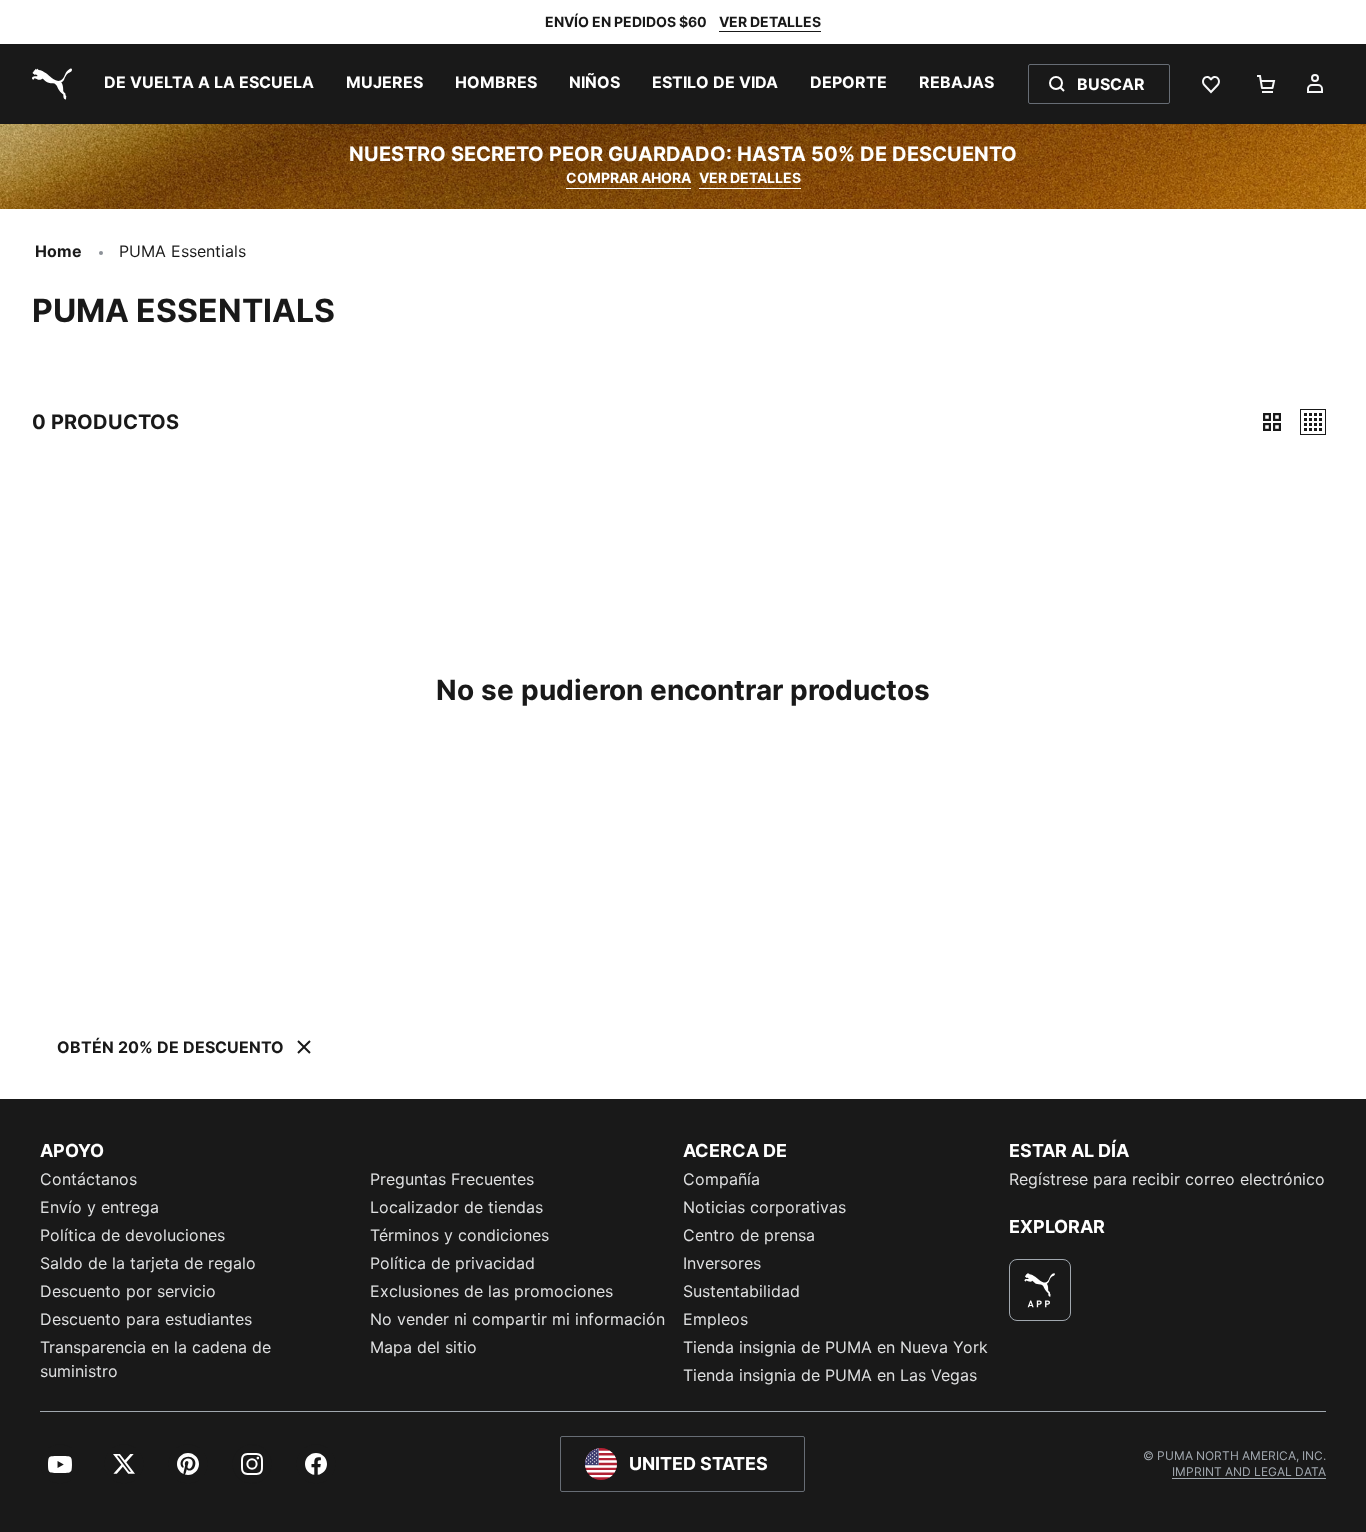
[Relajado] (1313, 422)
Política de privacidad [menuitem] (452, 1263)
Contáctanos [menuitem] (88, 1179)
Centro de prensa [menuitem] (749, 1235)
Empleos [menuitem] (715, 1319)
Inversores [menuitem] (722, 1263)
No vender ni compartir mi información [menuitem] (517, 1319)
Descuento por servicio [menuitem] (128, 1291)
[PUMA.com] (48, 84)
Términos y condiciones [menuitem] (459, 1235)
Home (58, 251)
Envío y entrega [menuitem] (99, 1207)
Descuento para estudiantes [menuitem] (146, 1319)
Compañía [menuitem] (721, 1179)
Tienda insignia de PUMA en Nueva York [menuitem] (835, 1347)
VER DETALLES (770, 21)
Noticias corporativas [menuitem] (764, 1207)
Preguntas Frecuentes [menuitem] (452, 1179)
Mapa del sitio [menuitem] (423, 1347)
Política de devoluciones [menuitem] (132, 1235)
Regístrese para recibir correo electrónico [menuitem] (1167, 1179)
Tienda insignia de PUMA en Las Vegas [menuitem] (830, 1375)
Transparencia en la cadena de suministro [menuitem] (155, 1359)
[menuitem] (209, 84)
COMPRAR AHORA (628, 177)
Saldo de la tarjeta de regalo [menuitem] (148, 1263)
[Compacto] (1272, 422)
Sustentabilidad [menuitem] (741, 1291)
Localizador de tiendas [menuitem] (456, 1207)
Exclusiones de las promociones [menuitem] (491, 1291)
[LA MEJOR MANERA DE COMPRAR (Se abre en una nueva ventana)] (1040, 1290)
